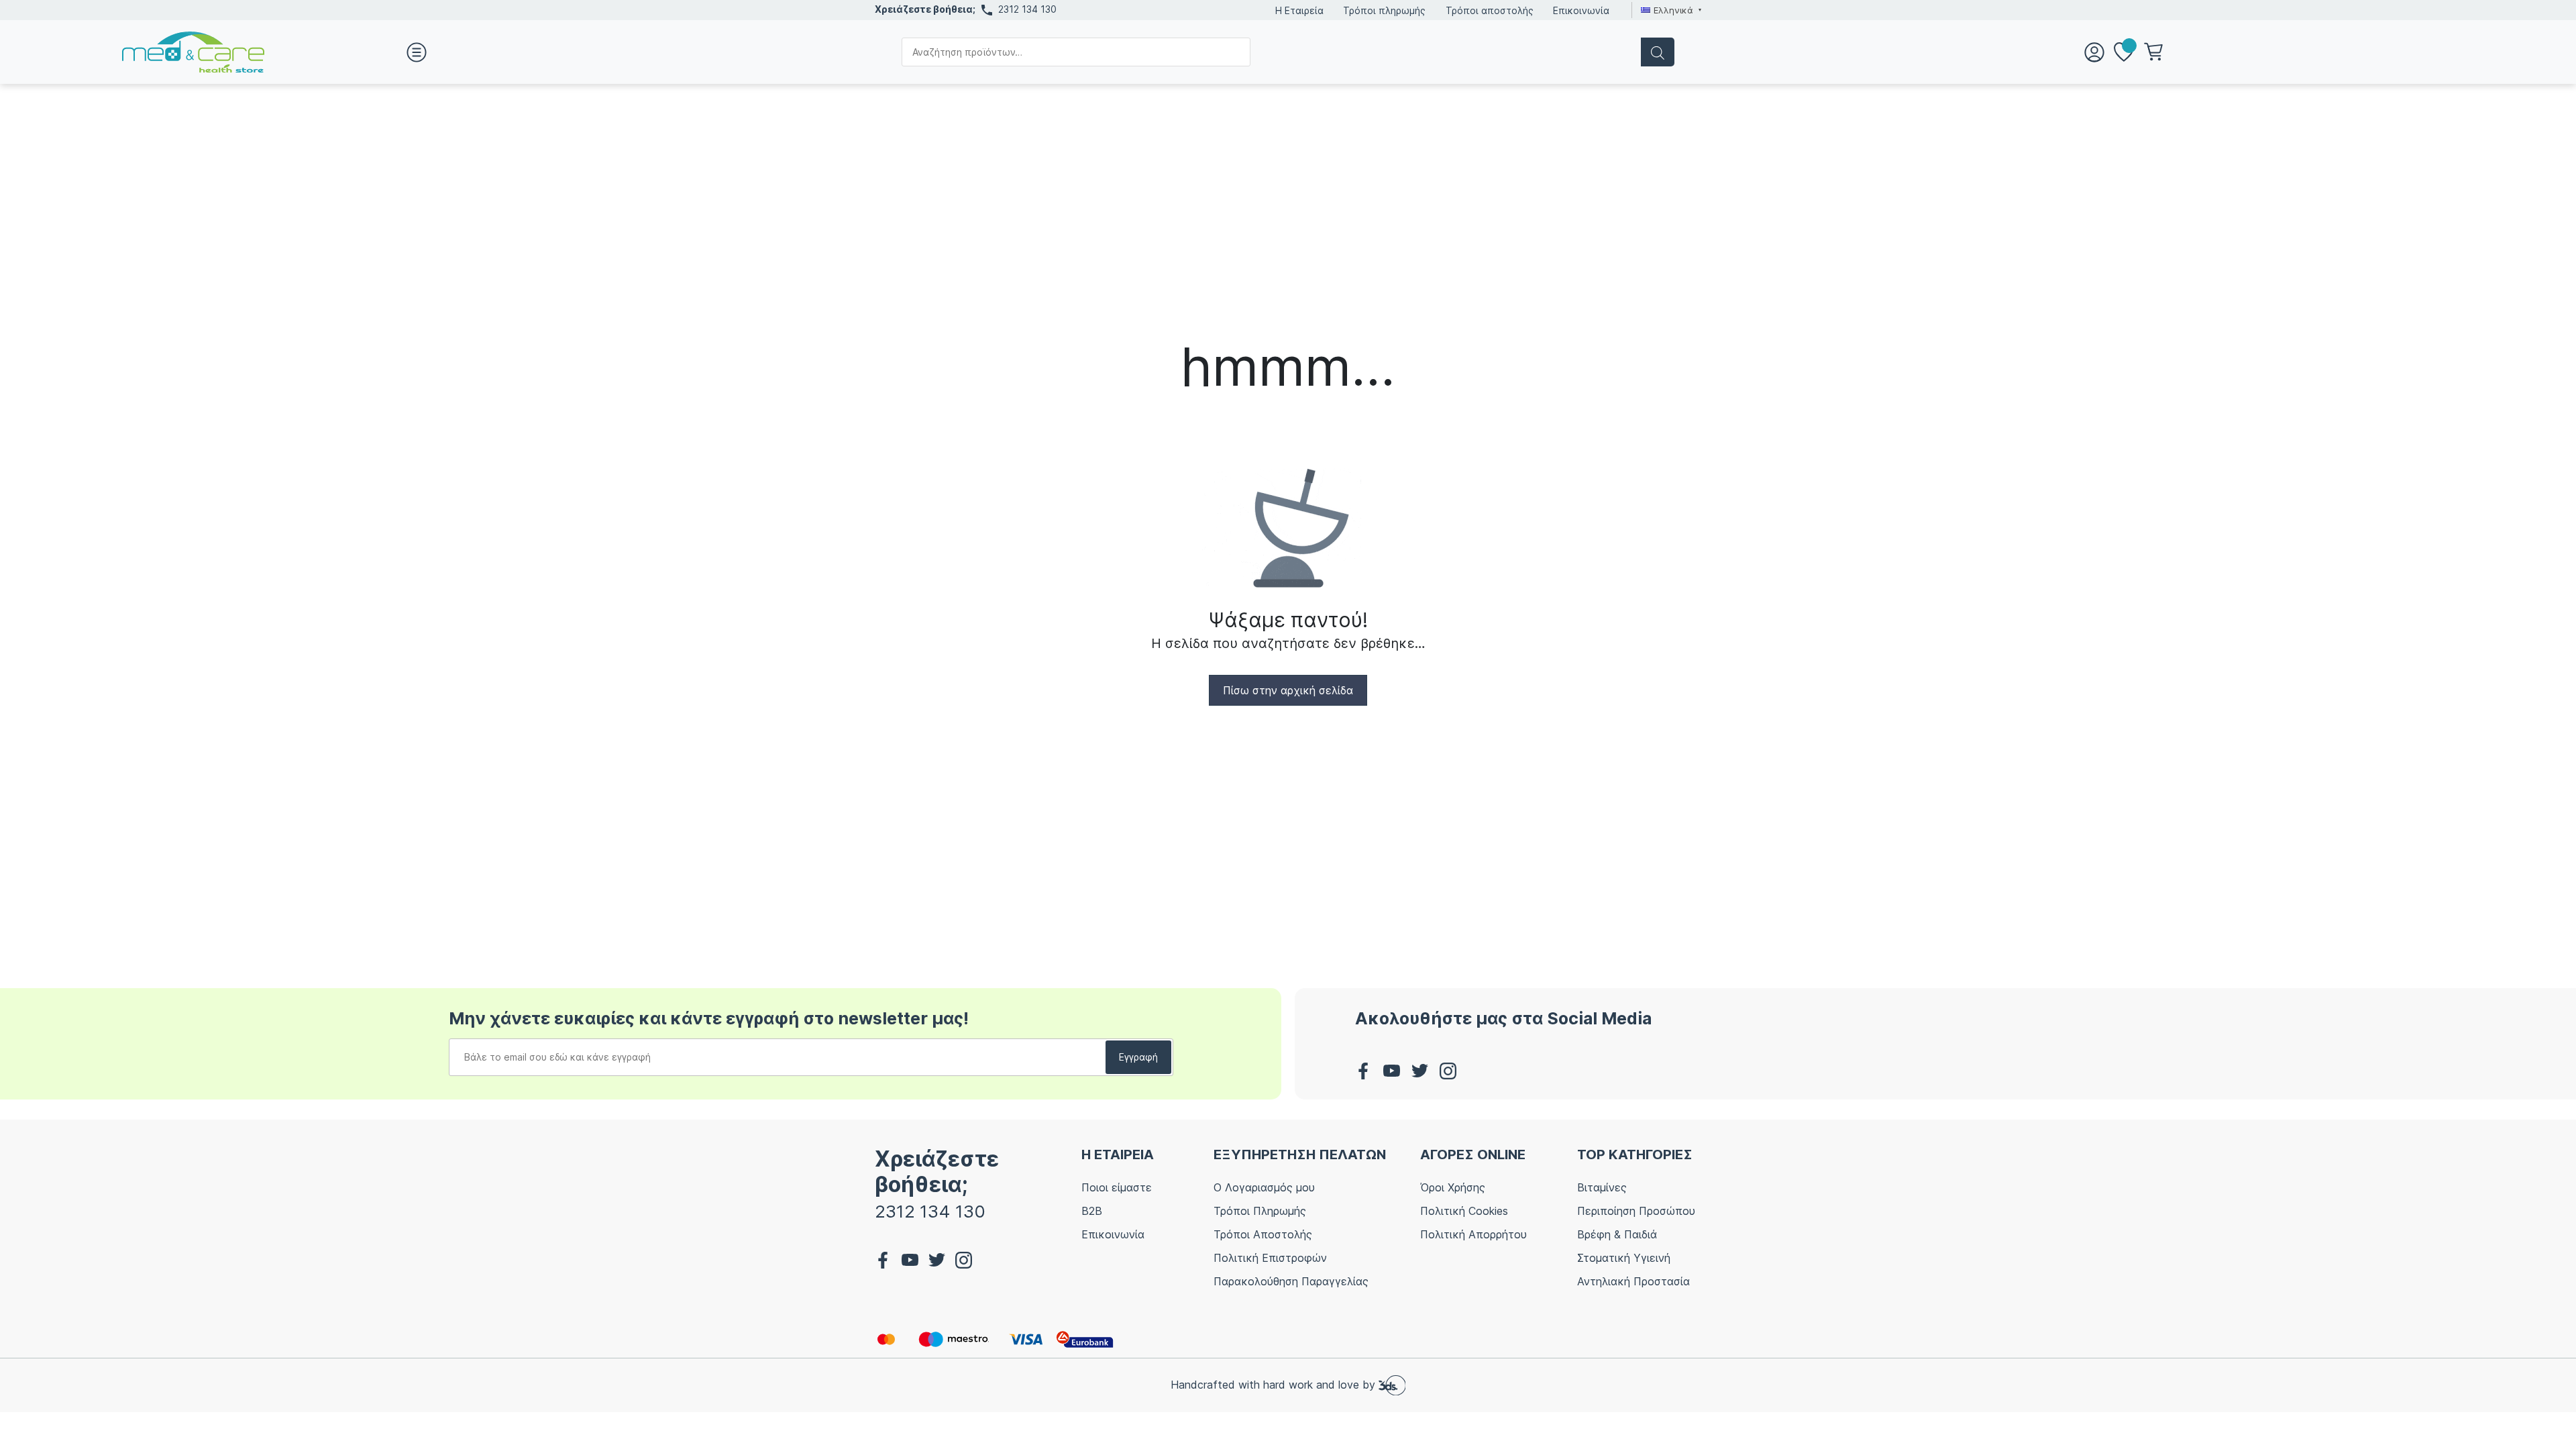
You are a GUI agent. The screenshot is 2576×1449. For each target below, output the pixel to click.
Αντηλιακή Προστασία (1633, 1281)
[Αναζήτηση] (1658, 52)
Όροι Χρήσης (1453, 1187)
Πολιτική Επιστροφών (1270, 1258)
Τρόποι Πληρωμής (1260, 1211)
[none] (1669, 10)
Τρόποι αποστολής (1490, 10)
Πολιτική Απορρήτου (1473, 1234)
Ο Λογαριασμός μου (1264, 1187)
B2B (1092, 1211)
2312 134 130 (1027, 9)
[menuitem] (1669, 10)
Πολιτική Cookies (1464, 1211)
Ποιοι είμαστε (1117, 1187)
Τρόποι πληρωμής (1384, 10)
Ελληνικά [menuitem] (1673, 10)
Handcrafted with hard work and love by (1275, 1384)
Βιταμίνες (1602, 1187)
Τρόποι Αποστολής (1263, 1234)
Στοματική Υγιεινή (1624, 1258)
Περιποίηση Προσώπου (1636, 1211)
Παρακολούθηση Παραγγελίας (1291, 1281)
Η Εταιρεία (1299, 10)
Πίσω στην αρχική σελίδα (1288, 690)
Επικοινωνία (1581, 10)
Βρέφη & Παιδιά (1617, 1234)
